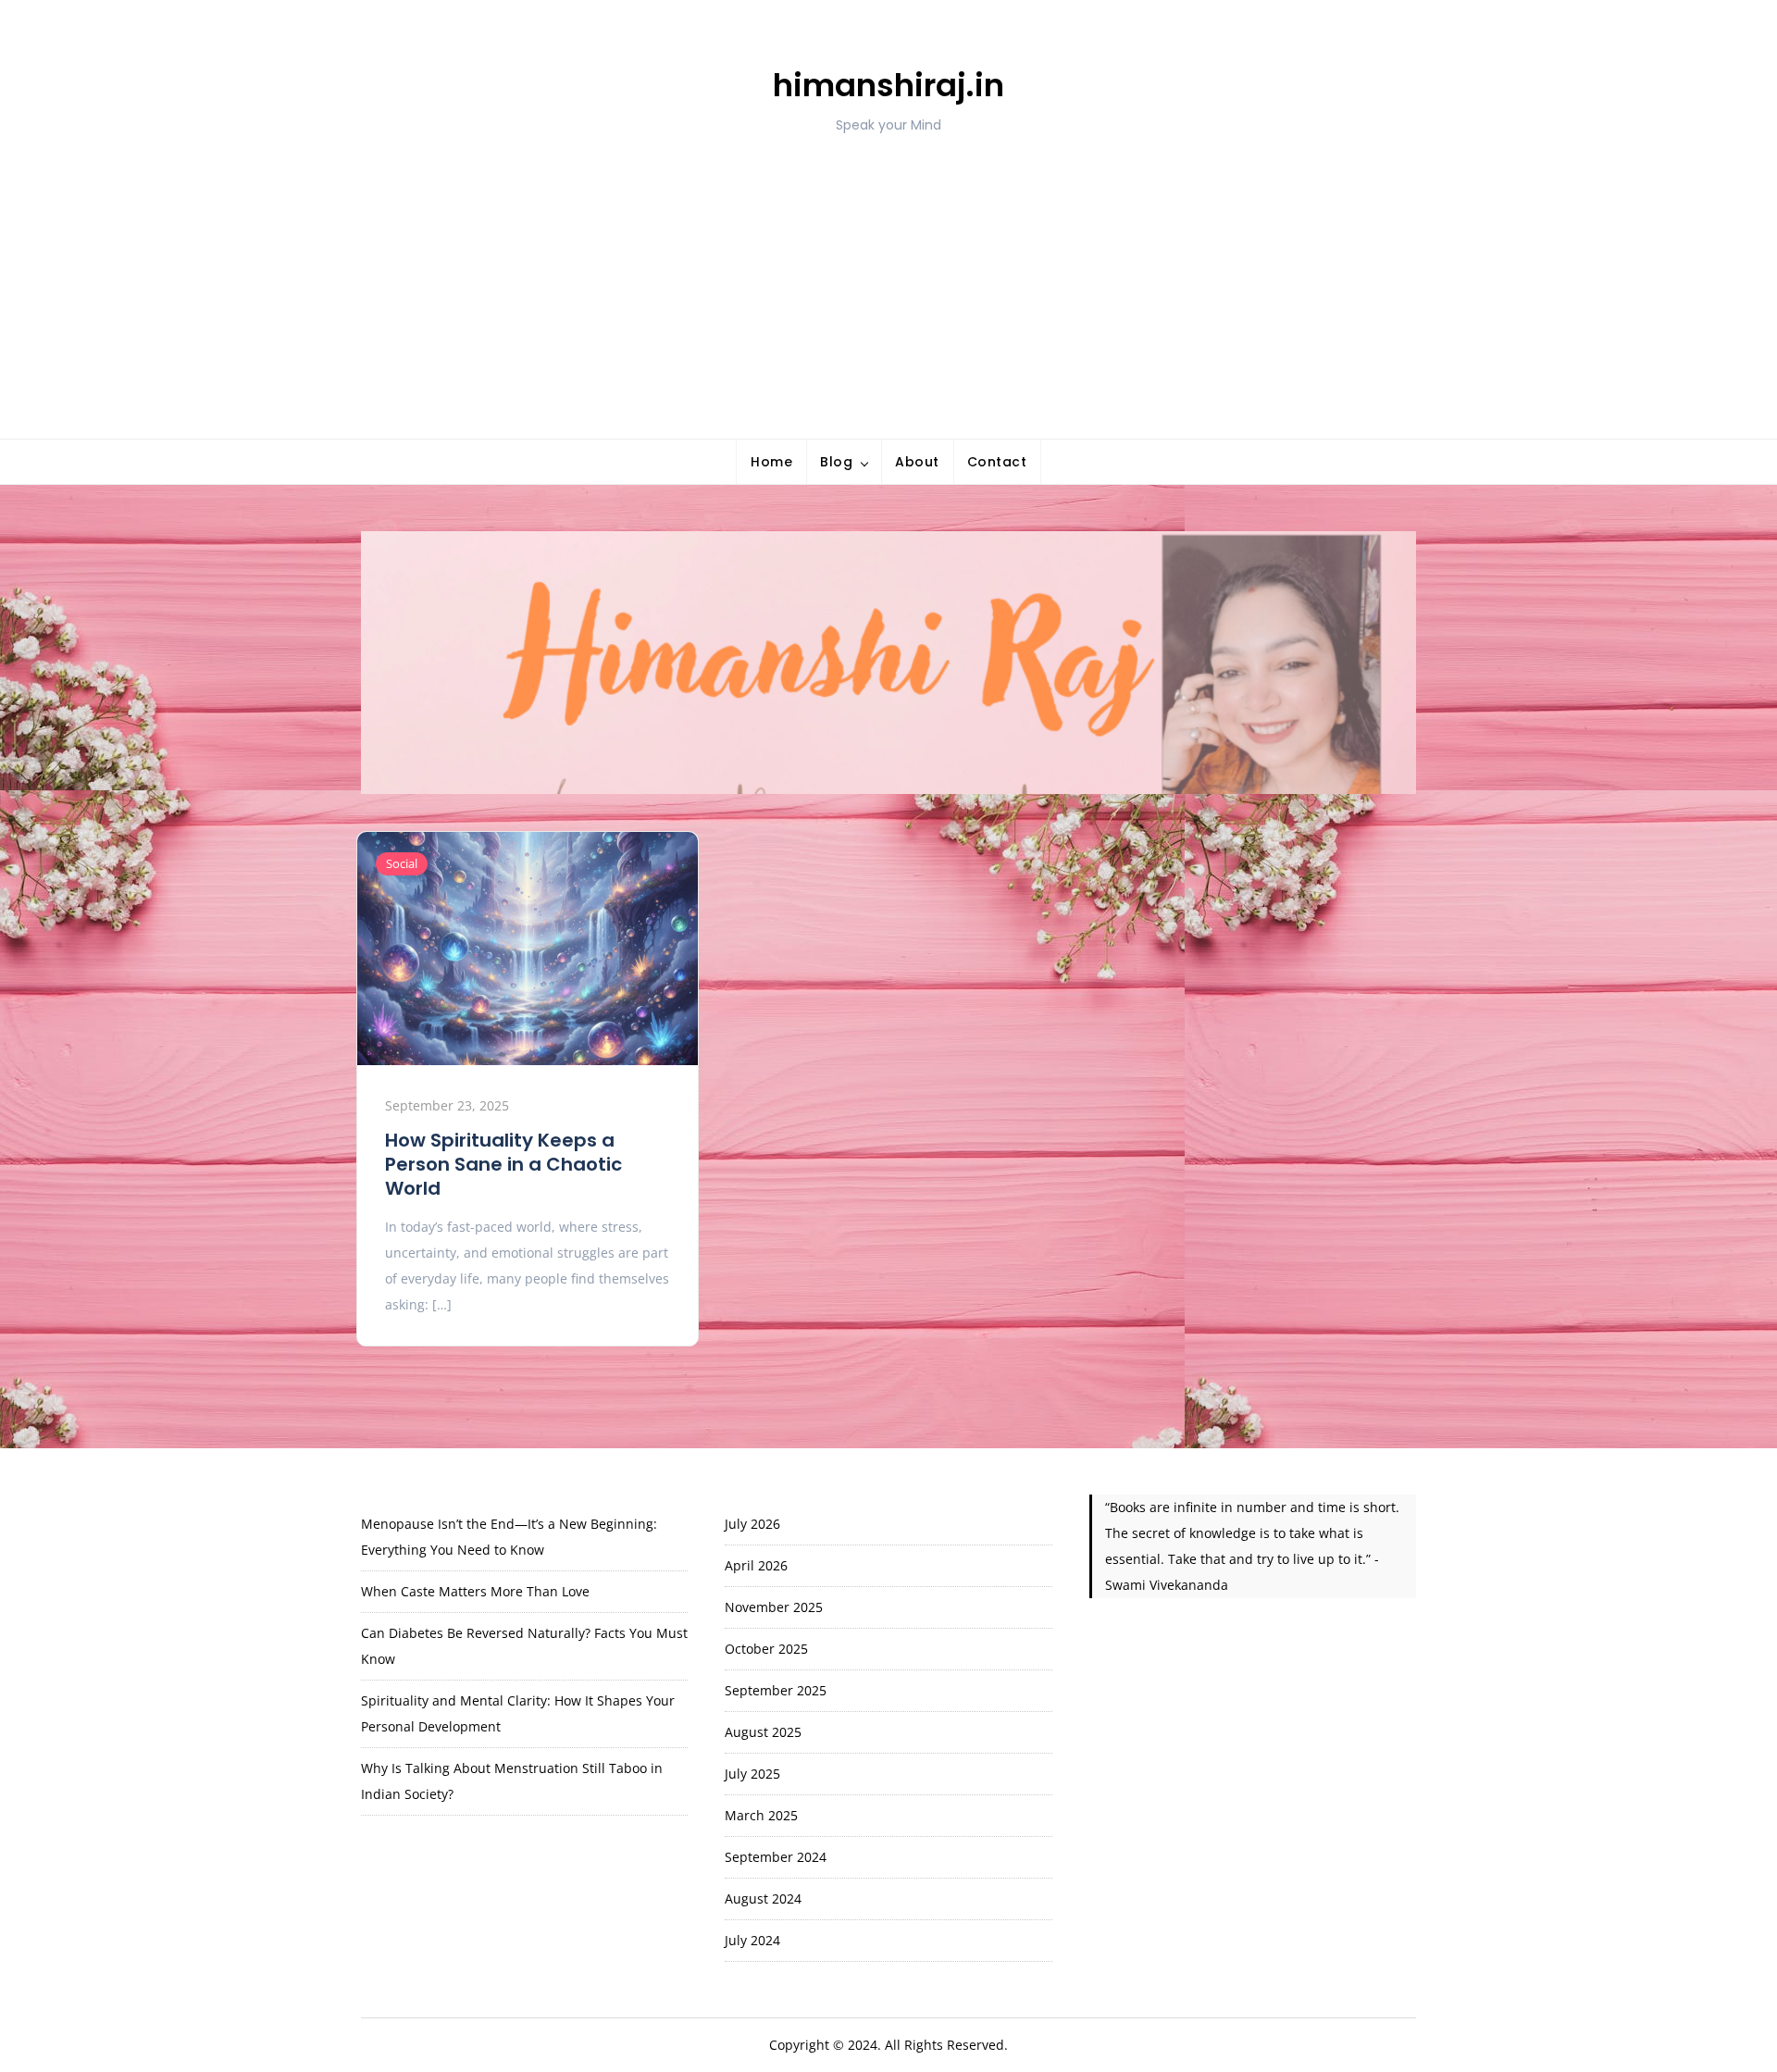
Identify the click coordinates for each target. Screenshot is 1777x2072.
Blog (836, 462)
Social (402, 863)
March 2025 (761, 1815)
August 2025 (763, 1732)
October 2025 (766, 1649)
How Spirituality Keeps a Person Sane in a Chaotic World (503, 1164)
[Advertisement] (888, 272)
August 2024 (763, 1898)
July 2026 (752, 1524)
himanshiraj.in (888, 85)
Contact (997, 462)
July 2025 (752, 1774)
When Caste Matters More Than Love (475, 1591)
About (917, 462)
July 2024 (752, 1940)
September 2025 (776, 1690)
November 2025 (774, 1607)
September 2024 (776, 1857)
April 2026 (756, 1565)
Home (771, 462)
